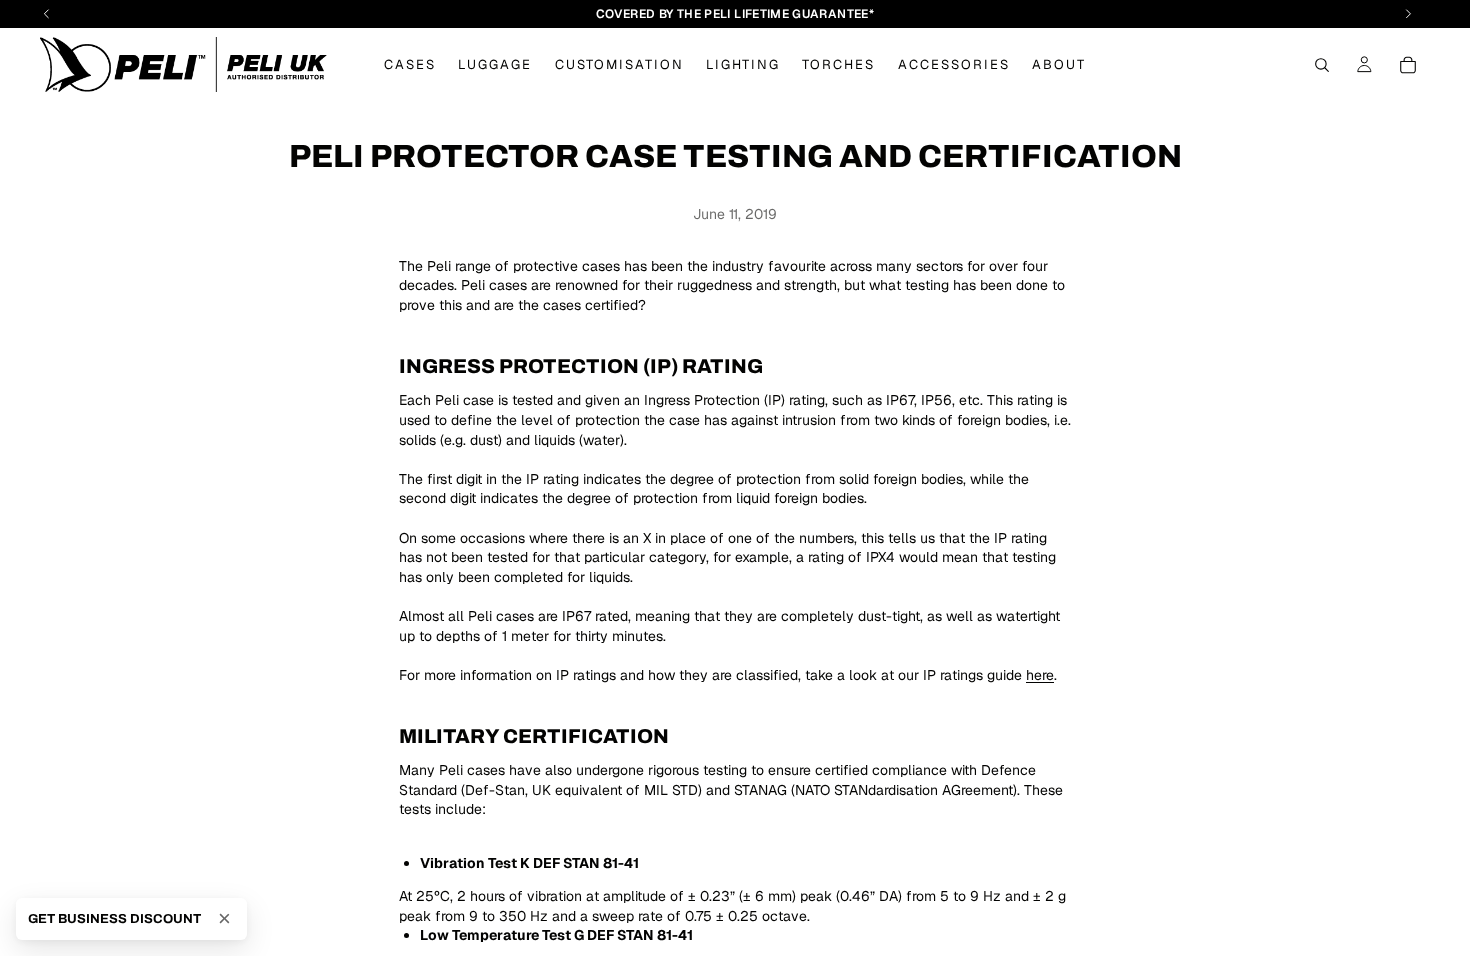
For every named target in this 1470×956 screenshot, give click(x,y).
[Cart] (1408, 65)
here (1040, 675)
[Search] (1322, 65)
